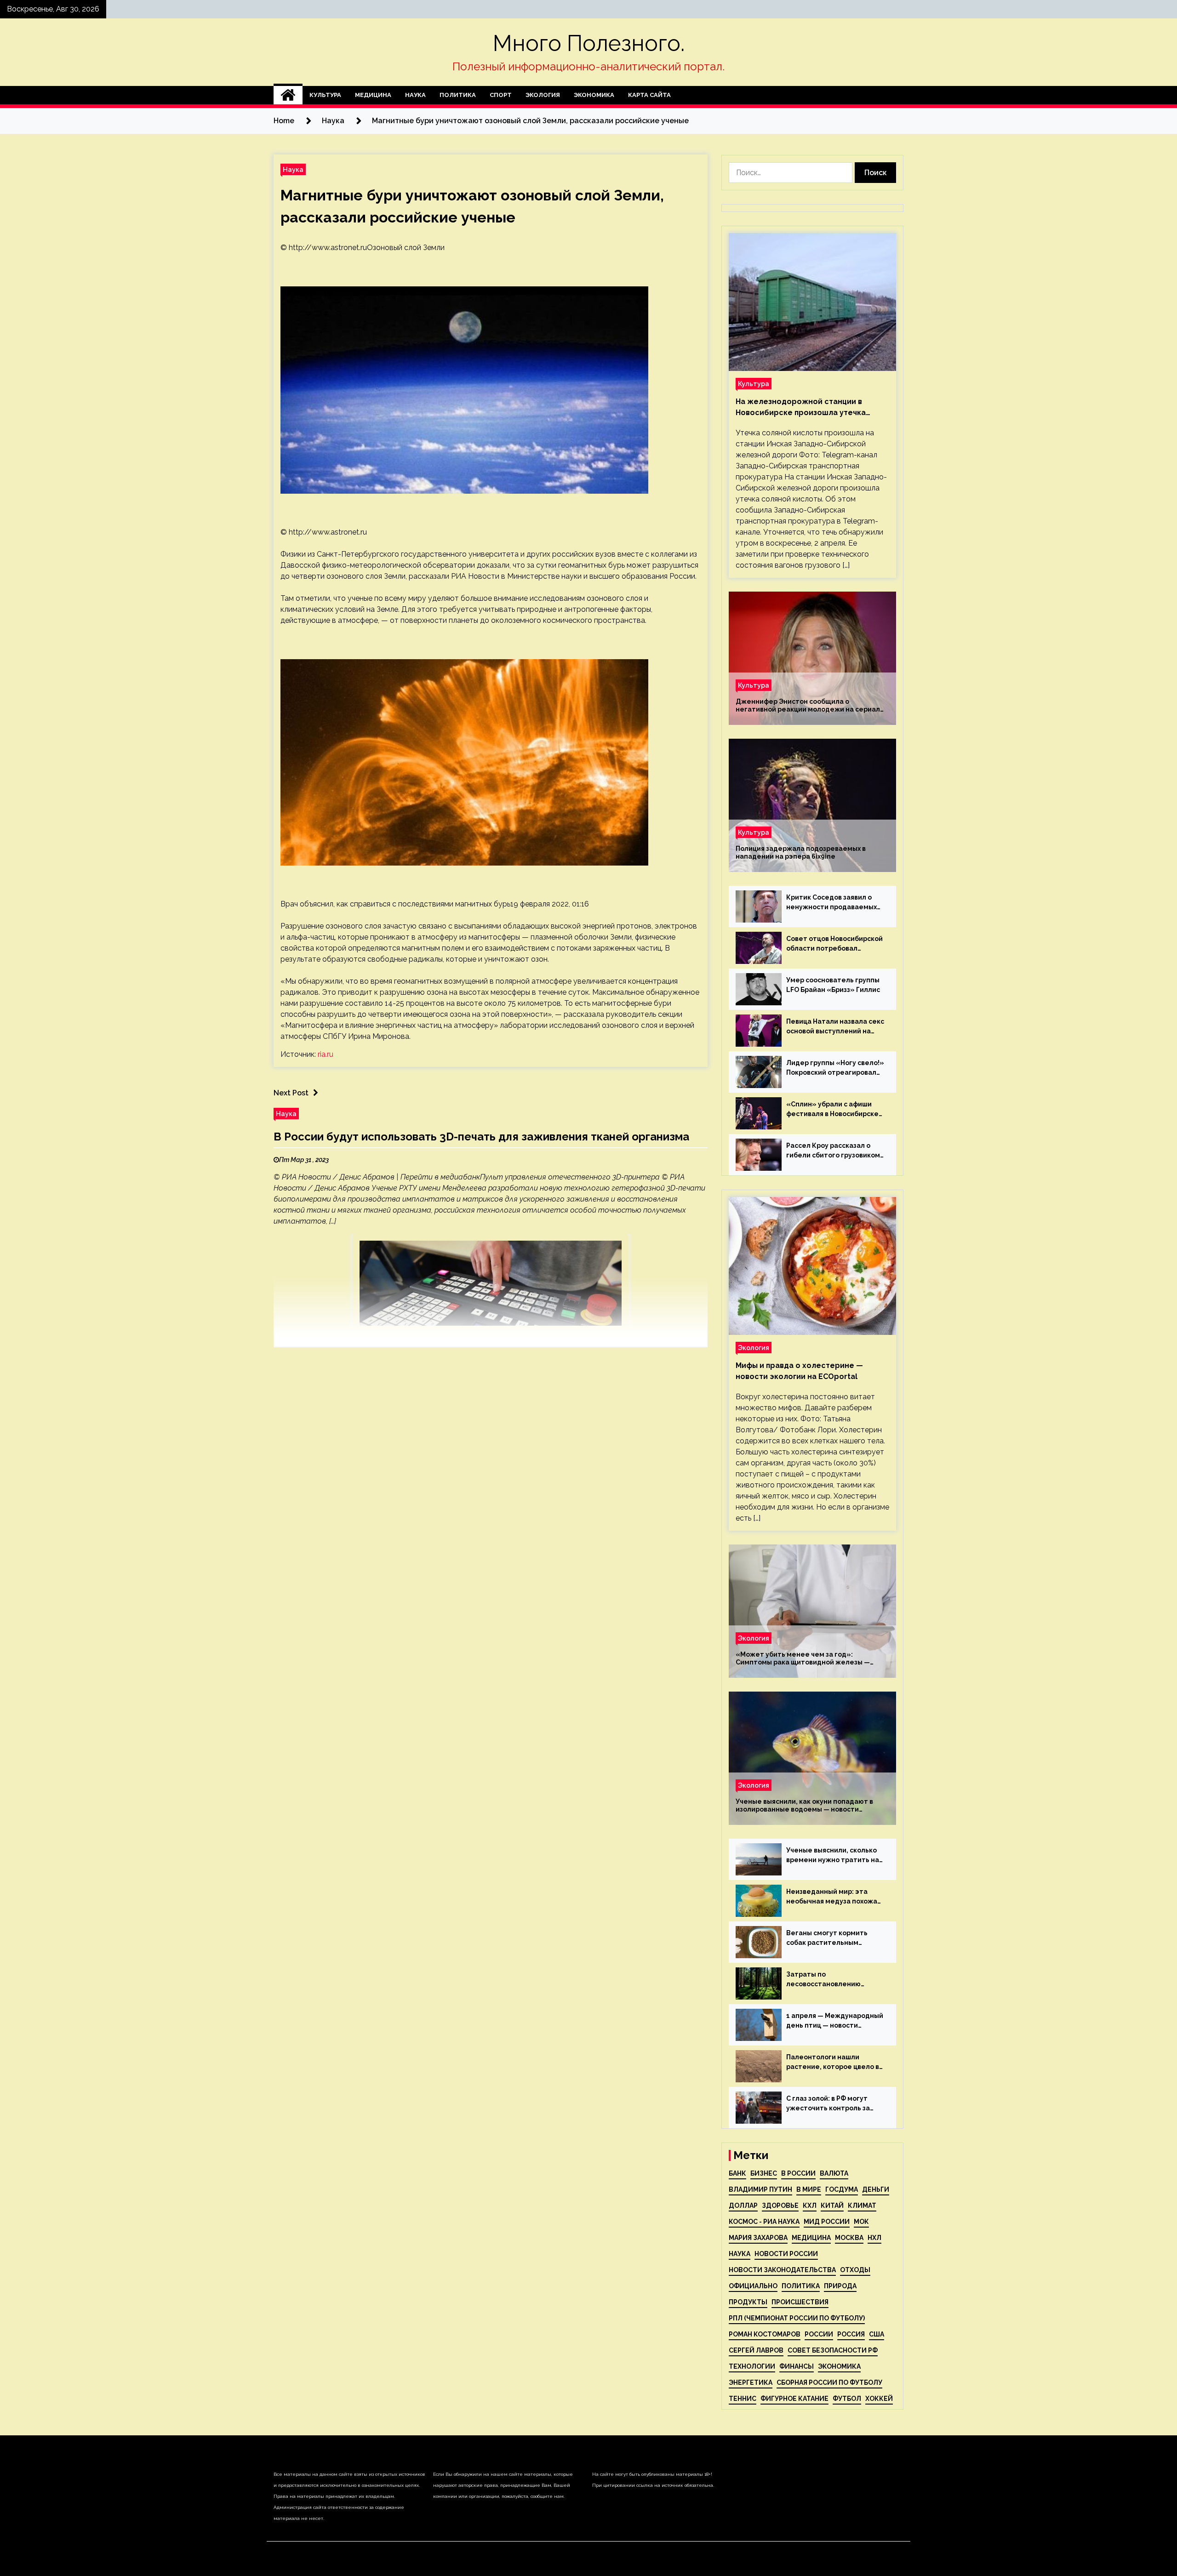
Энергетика (751, 2382)
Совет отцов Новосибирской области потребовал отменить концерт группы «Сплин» (834, 944)
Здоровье (780, 2206)
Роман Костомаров (765, 2334)
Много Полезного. (589, 43)
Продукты (748, 2302)
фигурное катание (794, 2399)
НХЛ (874, 2238)
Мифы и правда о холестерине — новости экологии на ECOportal (799, 1371)
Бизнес (764, 2173)
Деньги (876, 2189)
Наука (415, 95)
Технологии (752, 2366)
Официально (753, 2286)
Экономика (594, 95)
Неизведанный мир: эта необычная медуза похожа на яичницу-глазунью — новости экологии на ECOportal (832, 1897)
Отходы (855, 2270)
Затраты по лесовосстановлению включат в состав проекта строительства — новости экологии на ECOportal (831, 1980)
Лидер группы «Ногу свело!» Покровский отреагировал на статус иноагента (835, 1068)
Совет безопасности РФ (833, 2350)
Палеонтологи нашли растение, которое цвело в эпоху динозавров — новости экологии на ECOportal (835, 2063)
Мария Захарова (758, 2238)
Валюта (834, 2173)
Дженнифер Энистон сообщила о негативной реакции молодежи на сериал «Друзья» (808, 706)
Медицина (373, 95)
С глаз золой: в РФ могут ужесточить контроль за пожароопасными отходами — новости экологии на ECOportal (834, 2104)
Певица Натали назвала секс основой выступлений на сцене (835, 1027)
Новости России (786, 2254)
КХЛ (810, 2206)
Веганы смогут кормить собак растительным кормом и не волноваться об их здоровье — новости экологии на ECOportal (834, 1938)
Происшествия (800, 2302)
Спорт (501, 95)
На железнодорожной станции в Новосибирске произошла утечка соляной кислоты (801, 408)
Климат (862, 2206)
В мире (809, 2189)
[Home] (288, 95)
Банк (737, 2173)
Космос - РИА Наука (764, 2222)
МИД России (827, 2222)
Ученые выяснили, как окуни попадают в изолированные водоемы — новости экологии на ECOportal (804, 1806)
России (819, 2334)
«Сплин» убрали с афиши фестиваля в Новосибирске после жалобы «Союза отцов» (832, 1110)
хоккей (879, 2399)
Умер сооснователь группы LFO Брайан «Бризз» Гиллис (833, 985)
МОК (861, 2222)
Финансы (797, 2366)
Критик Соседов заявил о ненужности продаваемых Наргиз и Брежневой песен (832, 903)
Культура (325, 95)
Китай (832, 2206)
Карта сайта (649, 95)
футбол (847, 2399)
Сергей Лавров (756, 2350)
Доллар (743, 2206)
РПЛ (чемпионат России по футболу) (797, 2318)
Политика (458, 95)
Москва (849, 2238)
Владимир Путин (760, 2189)
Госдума (842, 2189)
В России (798, 2173)
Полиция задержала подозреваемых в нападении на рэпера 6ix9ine (801, 852)
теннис (743, 2399)
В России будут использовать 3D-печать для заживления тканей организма (481, 1137)
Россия (851, 2334)
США (877, 2334)
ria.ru (326, 1054)
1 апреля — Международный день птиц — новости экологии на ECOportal (835, 2021)
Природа (840, 2286)
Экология (543, 95)
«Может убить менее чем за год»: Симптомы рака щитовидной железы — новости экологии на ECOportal (803, 1658)
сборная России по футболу (829, 2382)
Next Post (291, 1093)
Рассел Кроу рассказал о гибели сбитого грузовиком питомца (833, 1151)
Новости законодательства (782, 2270)
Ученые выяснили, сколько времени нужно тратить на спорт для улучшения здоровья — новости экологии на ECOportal (833, 1856)
